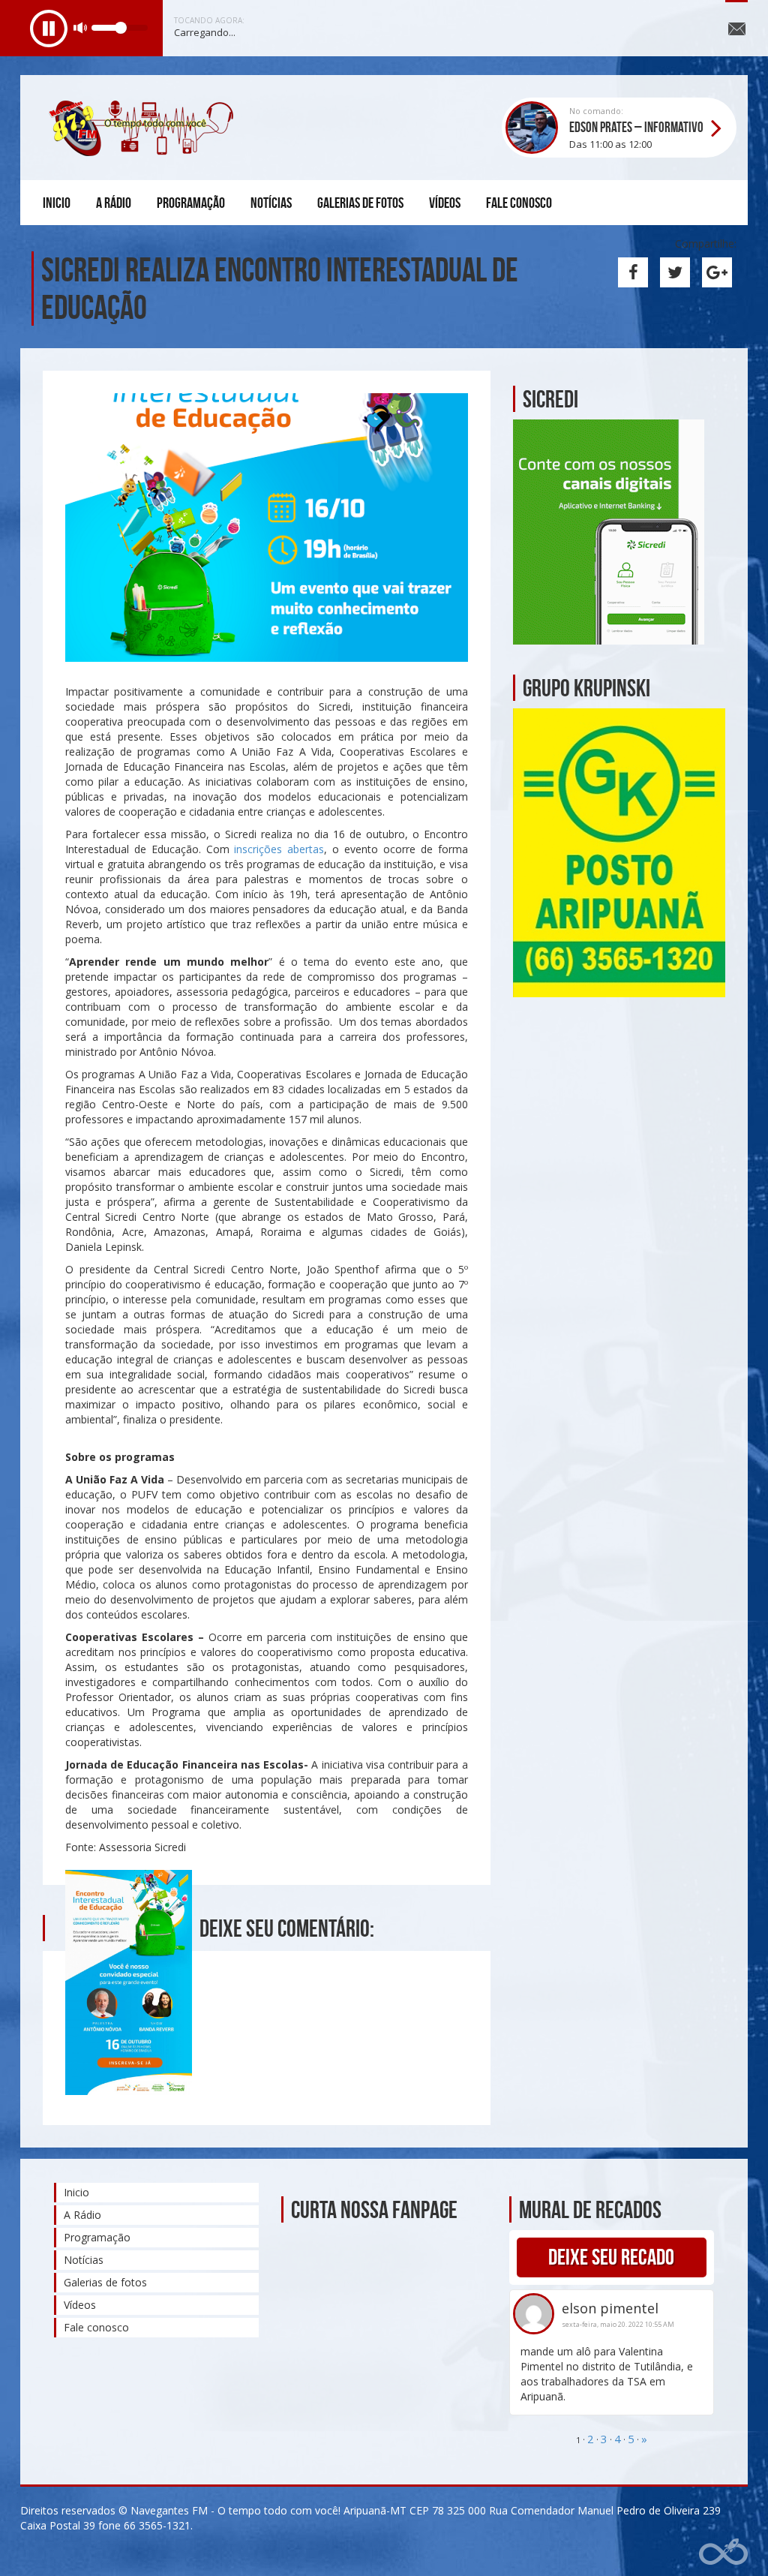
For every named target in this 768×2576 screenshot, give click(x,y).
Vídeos (445, 203)
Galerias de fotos (360, 203)
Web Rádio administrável (723, 2552)
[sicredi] (609, 531)
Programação (191, 203)
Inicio (57, 203)
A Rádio (114, 203)
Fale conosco (519, 203)
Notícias (271, 203)
